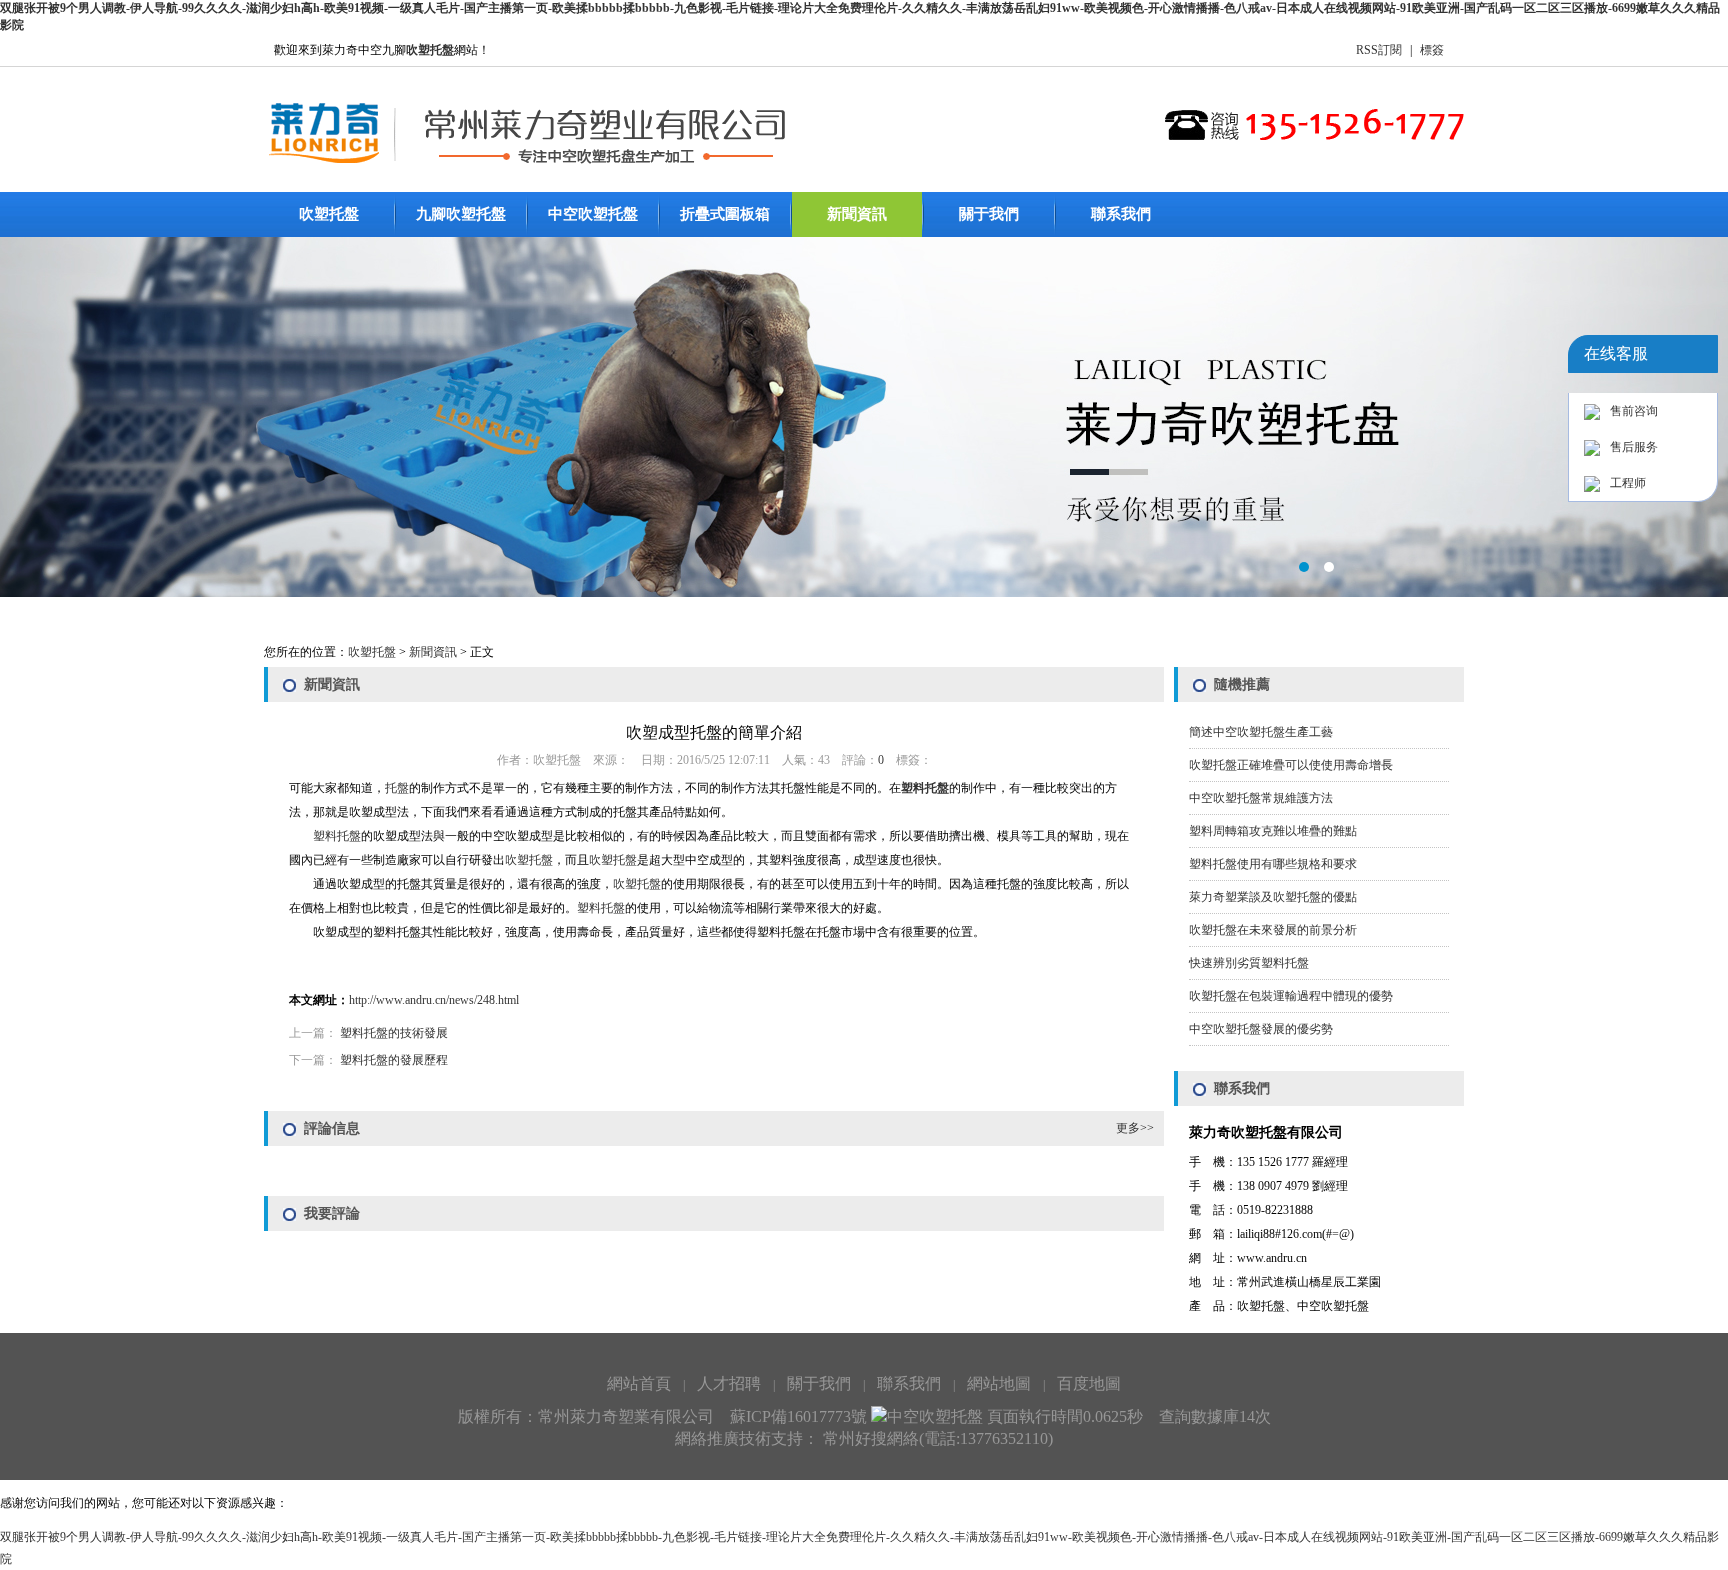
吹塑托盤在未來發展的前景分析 (1273, 930)
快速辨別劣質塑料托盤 (1249, 963)
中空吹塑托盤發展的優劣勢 (1261, 1029)
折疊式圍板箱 (725, 214)
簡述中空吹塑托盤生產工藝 (1261, 732)
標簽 (1432, 50)
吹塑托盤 (329, 214)
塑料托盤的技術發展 (394, 1033)
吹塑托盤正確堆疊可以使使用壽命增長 (1291, 765)
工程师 (1628, 483)
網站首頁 (639, 1383)
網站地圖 (999, 1383)
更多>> (1135, 1128)
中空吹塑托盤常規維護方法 (1261, 798)
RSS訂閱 (1379, 50)
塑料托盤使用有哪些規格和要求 (1273, 864)
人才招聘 (729, 1383)
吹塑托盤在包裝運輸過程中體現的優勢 (1291, 996)
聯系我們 (1121, 214)
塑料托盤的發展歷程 (394, 1060)
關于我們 (989, 214)
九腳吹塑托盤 (461, 214)
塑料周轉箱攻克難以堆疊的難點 (1273, 831)
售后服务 (1634, 447)
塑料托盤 (925, 788)
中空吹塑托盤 (593, 214)
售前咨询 (1634, 411)
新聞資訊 (857, 214)
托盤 (397, 788)
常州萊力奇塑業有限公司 (626, 1416)
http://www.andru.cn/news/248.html (434, 1000)
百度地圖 (1089, 1383)
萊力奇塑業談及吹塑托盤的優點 (1273, 897)
